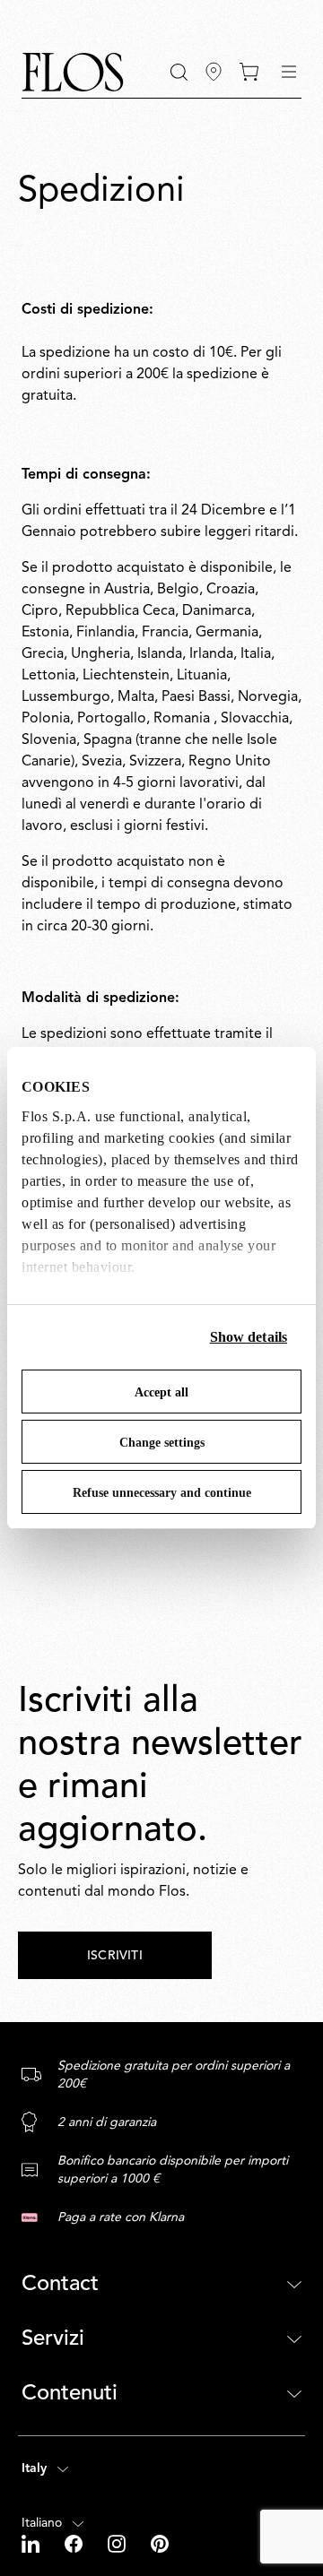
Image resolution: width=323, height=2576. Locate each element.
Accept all (161, 1392)
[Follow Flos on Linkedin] (32, 2544)
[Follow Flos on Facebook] (75, 2544)
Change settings (162, 1443)
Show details (249, 1337)
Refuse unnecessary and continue (162, 1493)
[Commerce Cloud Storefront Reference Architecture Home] (73, 72)
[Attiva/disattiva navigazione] (289, 72)
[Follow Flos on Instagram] (118, 2544)
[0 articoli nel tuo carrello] (249, 72)
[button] (179, 72)
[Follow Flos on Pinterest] (160, 2544)
